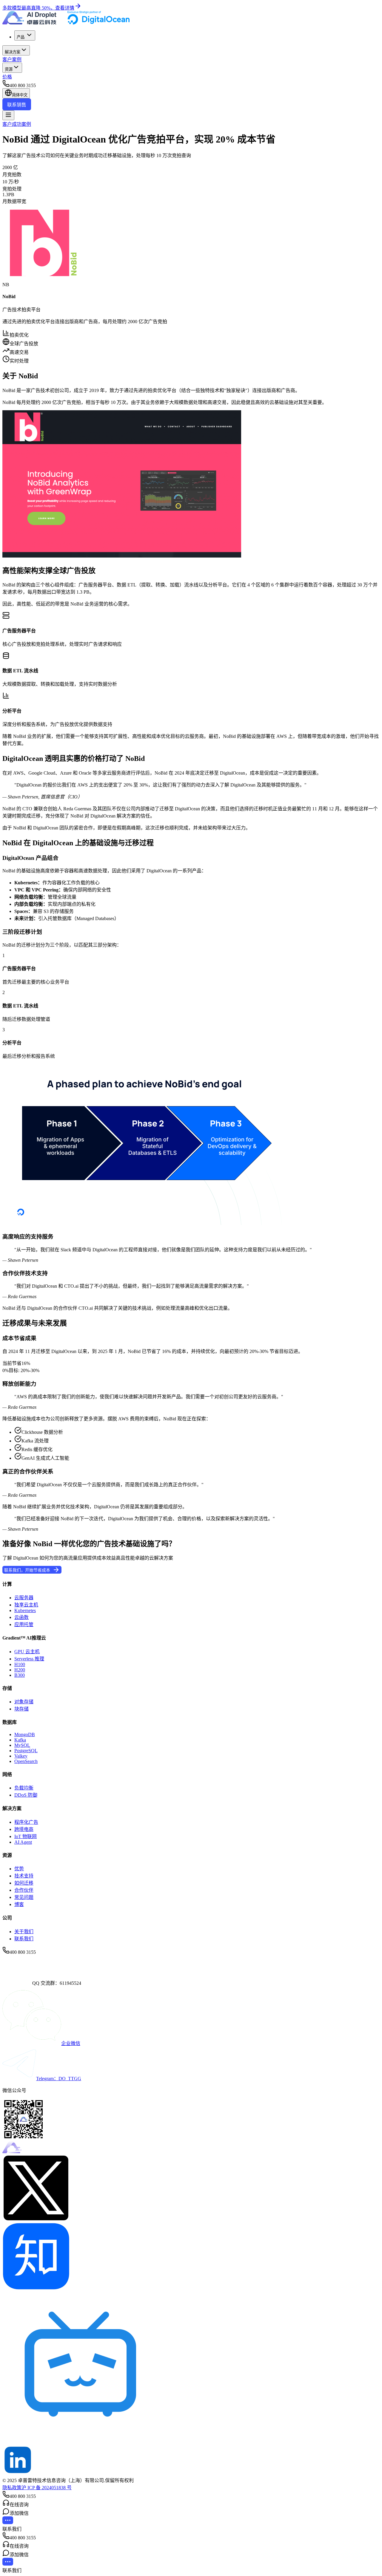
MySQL (22, 1745)
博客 (19, 1904)
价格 (7, 77)
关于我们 (24, 1932)
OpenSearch (26, 1761)
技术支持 (24, 1876)
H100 (20, 1664)
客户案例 (12, 59)
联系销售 (17, 105)
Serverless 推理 (29, 1659)
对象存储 (24, 1702)
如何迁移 (24, 1883)
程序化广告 (26, 1822)
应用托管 (24, 1624)
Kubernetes (25, 1610)
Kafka (20, 1740)
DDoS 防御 (26, 1795)
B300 (20, 1675)
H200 (20, 1670)
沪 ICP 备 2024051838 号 (47, 2488)
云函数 (21, 1617)
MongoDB (25, 1734)
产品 (21, 37)
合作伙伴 (24, 1890)
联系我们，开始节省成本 (27, 1570)
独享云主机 (26, 1605)
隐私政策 (12, 2488)
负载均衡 (24, 1788)
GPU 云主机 (27, 1652)
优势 (19, 1869)
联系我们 (24, 1939)
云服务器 (24, 1598)
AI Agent (23, 1842)
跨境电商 (24, 1829)
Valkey (21, 1756)
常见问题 (24, 1897)
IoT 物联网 (26, 1836)
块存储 (21, 1709)
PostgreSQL (26, 1751)
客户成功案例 (17, 124)
